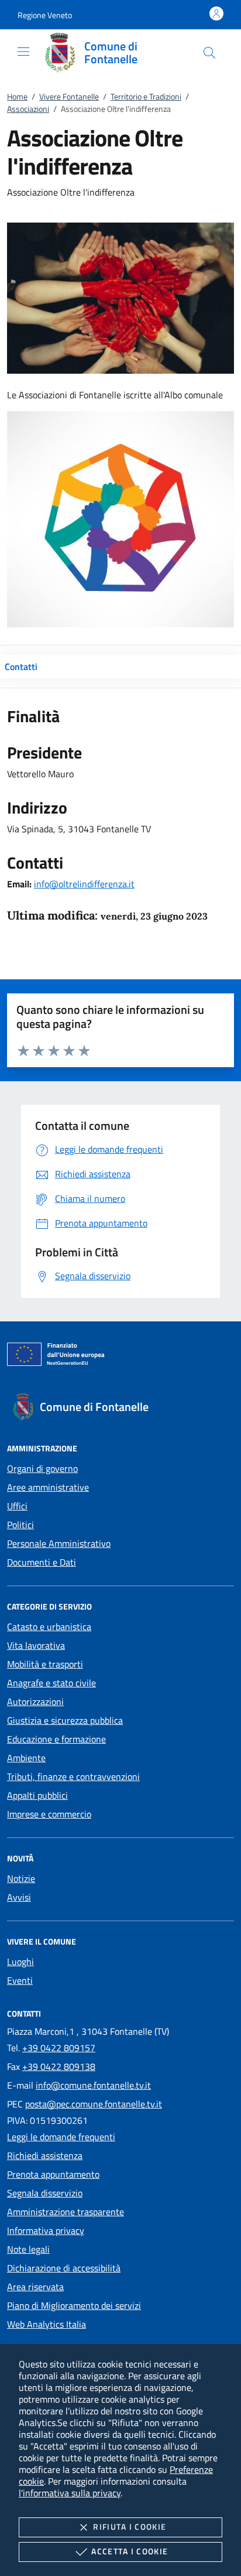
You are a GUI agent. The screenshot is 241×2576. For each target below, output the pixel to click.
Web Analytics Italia (47, 2324)
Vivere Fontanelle (69, 96)
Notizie (21, 1878)
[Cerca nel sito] (209, 53)
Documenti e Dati (42, 1562)
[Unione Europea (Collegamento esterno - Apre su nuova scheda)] (120, 1357)
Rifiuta (130, 2527)
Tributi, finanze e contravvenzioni (73, 1776)
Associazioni (28, 109)
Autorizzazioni (35, 1702)
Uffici (17, 1506)
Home (17, 96)
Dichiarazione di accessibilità (64, 2268)
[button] (45, 15)
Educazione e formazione (56, 1739)
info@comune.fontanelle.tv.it (93, 2085)
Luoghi (20, 1962)
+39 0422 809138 (59, 2066)
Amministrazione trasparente (66, 2212)
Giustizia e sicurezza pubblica (65, 1720)
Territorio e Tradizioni (146, 96)
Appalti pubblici (37, 1795)
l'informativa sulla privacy (70, 2493)
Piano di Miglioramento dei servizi (74, 2305)
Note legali (28, 2249)
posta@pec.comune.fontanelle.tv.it (94, 2104)
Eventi (20, 1980)
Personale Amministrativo (59, 1543)
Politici (20, 1525)
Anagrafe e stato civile (51, 1683)
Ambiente (26, 1758)
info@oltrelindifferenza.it (84, 884)
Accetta (130, 2551)
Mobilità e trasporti (45, 1664)
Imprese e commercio (49, 1814)
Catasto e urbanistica (49, 1627)
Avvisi (19, 1897)
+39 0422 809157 (59, 2048)
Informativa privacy (46, 2230)
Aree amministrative (48, 1487)
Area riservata (35, 2287)
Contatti (21, 667)
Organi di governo (42, 1468)
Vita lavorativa (36, 1645)
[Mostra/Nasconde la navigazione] (23, 52)
